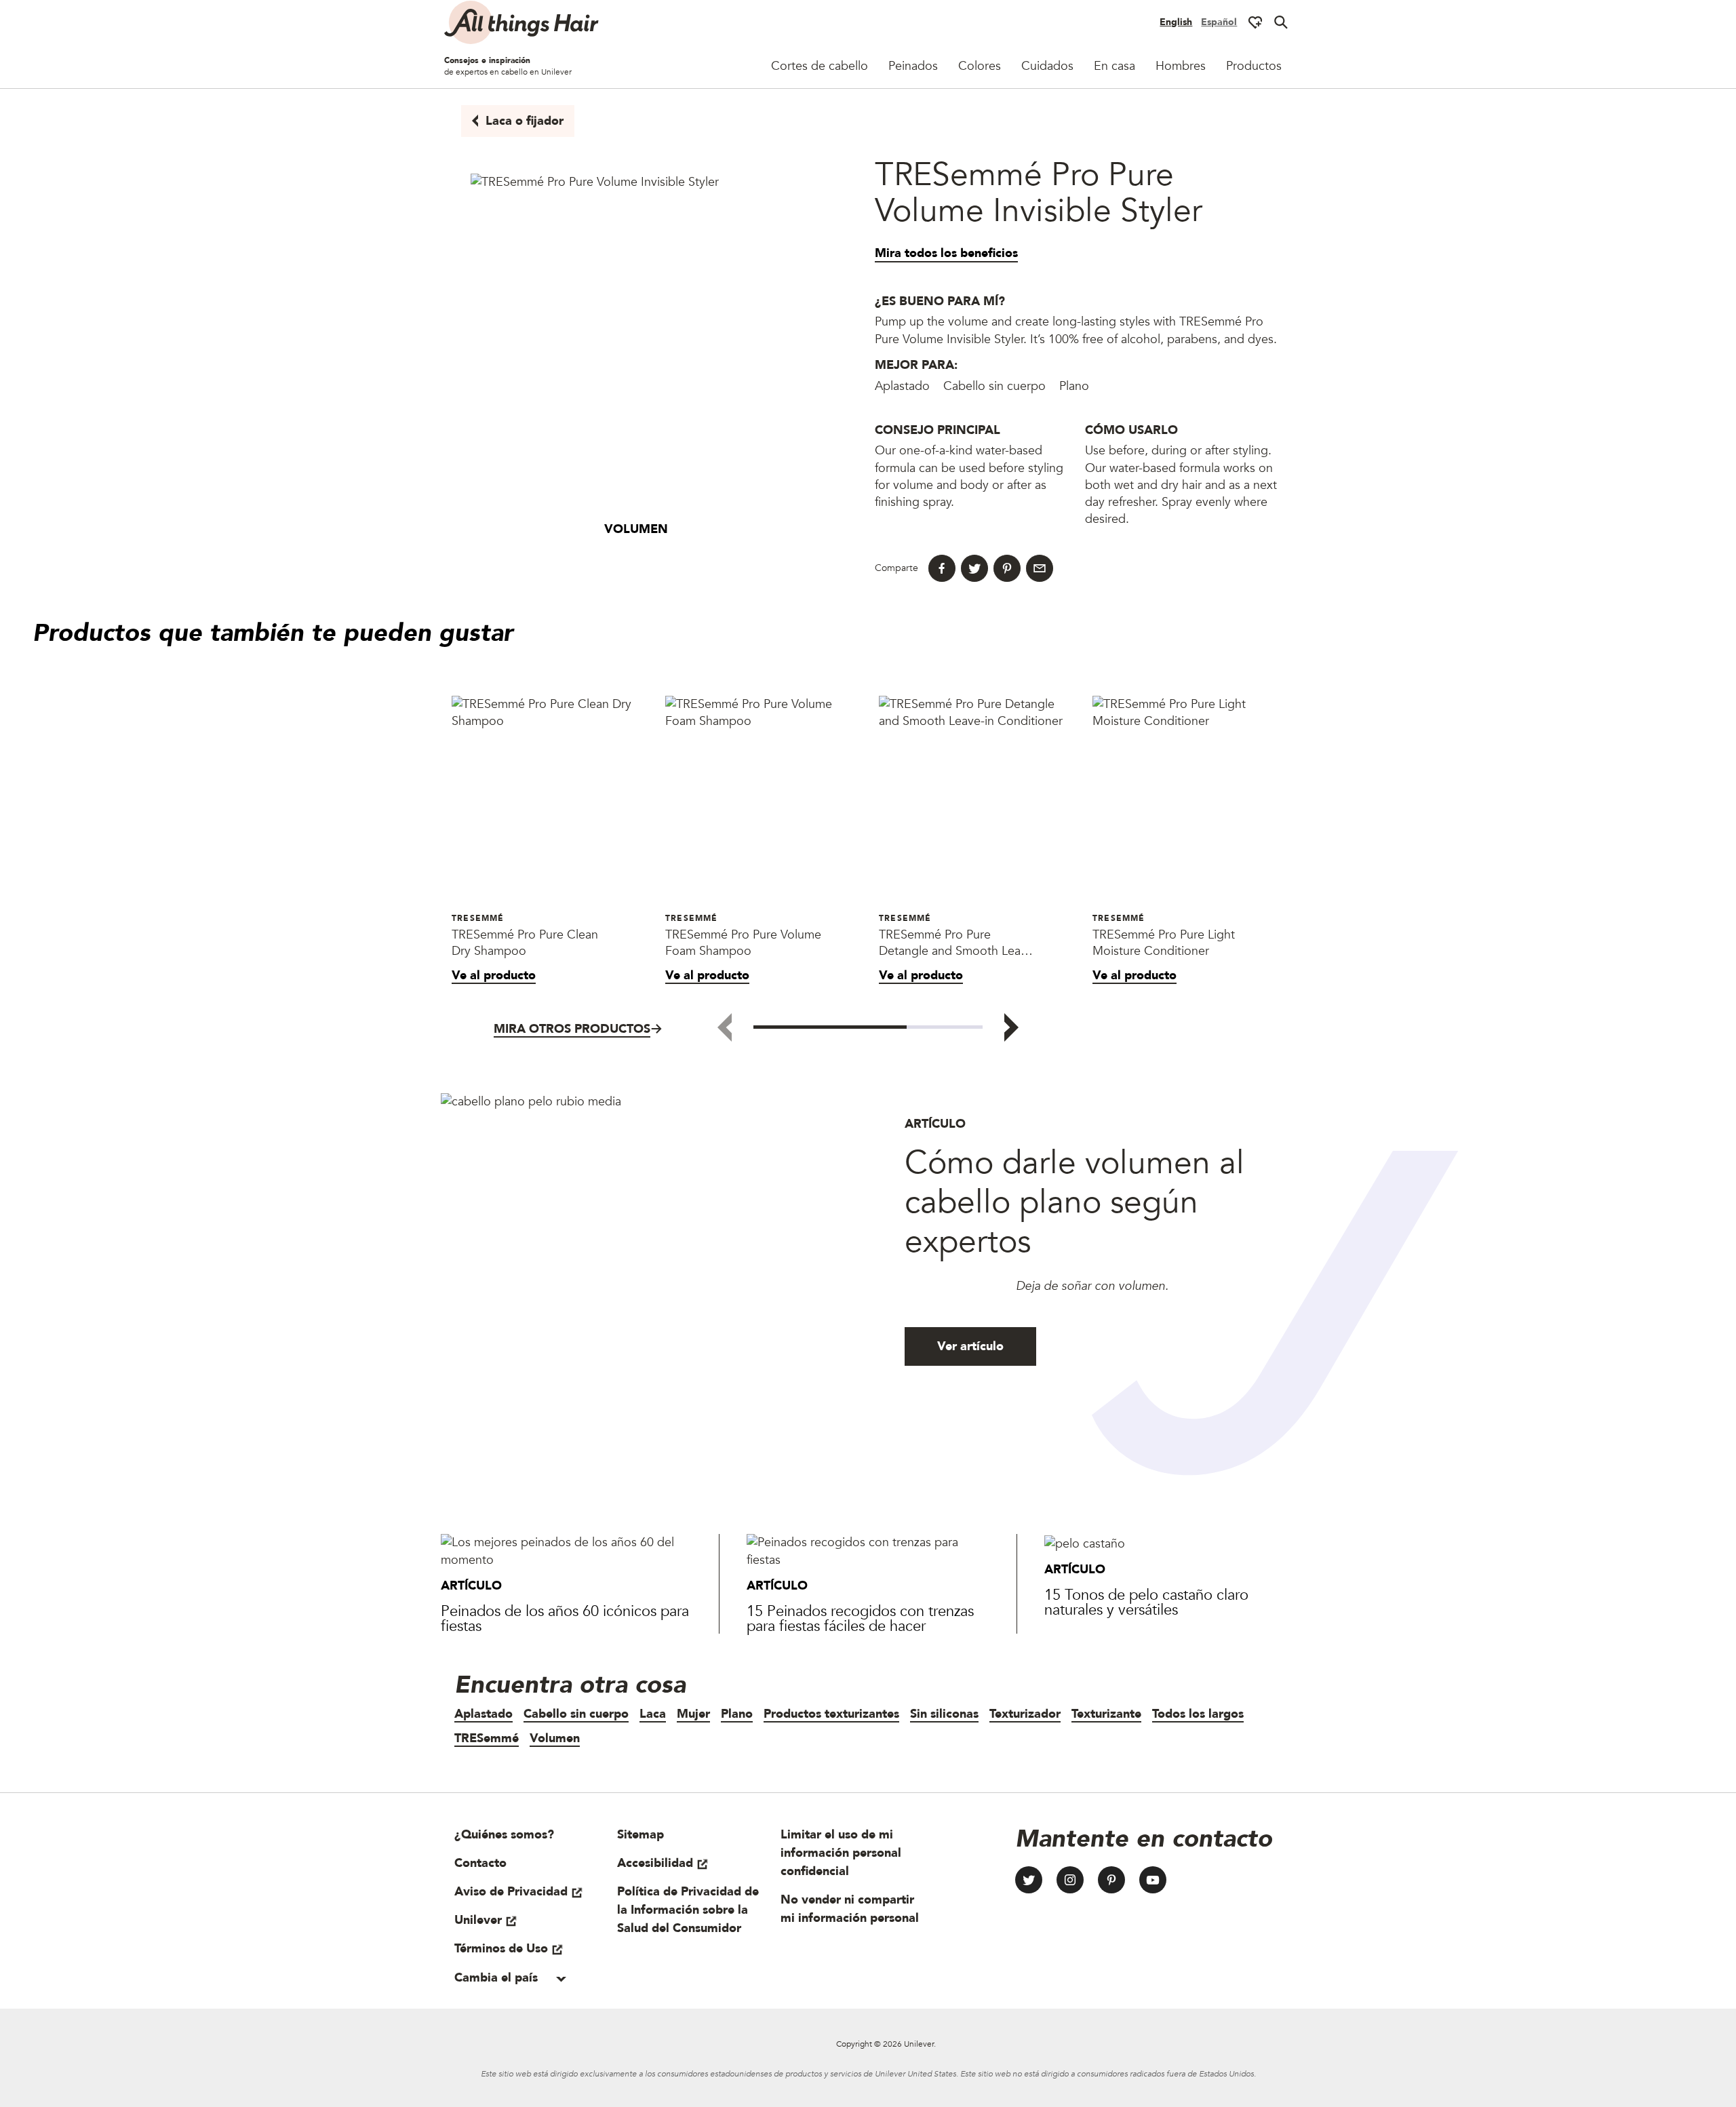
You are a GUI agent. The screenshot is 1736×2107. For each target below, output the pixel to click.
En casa (1114, 66)
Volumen (555, 1738)
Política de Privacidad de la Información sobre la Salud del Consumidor (688, 1910)
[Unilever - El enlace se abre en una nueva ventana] (813, 2044)
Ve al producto (494, 976)
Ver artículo (970, 1346)
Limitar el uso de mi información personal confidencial (841, 1853)
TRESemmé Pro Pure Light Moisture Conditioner (1164, 943)
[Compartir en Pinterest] (1007, 568)
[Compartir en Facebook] (942, 568)
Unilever (478, 1920)
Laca (653, 1714)
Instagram (1070, 1880)
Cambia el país (498, 1978)
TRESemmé (487, 1738)
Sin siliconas (944, 1714)
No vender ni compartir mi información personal (850, 1909)
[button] (1011, 1027)
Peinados (913, 66)
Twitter (1029, 1880)
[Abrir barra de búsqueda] (1281, 22)
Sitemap (640, 1835)
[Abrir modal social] (1255, 22)
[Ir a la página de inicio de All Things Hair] (522, 22)
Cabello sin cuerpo (576, 1714)
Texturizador (1025, 1714)
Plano (737, 1714)
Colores (980, 66)
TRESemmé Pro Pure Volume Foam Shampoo (743, 943)
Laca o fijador (525, 121)
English (1176, 22)
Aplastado (484, 1714)
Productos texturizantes (831, 1714)
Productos (1254, 66)
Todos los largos (1198, 1714)
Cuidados (1047, 66)
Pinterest (1111, 1880)
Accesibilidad (655, 1863)
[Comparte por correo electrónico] (1040, 568)
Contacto (480, 1863)
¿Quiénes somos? (504, 1835)
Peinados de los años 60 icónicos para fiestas (565, 1619)
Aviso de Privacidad (511, 1892)
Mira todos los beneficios (946, 253)
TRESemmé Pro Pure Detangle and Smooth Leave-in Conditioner (958, 943)
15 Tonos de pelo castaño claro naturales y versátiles (1146, 1602)
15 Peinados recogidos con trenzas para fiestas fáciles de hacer (860, 1619)
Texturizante (1106, 1714)
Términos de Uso (501, 1949)
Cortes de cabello (820, 66)
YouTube (1153, 1880)
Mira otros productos (572, 1029)
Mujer (693, 1714)
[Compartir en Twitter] (974, 568)
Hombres (1181, 66)
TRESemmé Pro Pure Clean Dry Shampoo (525, 943)
